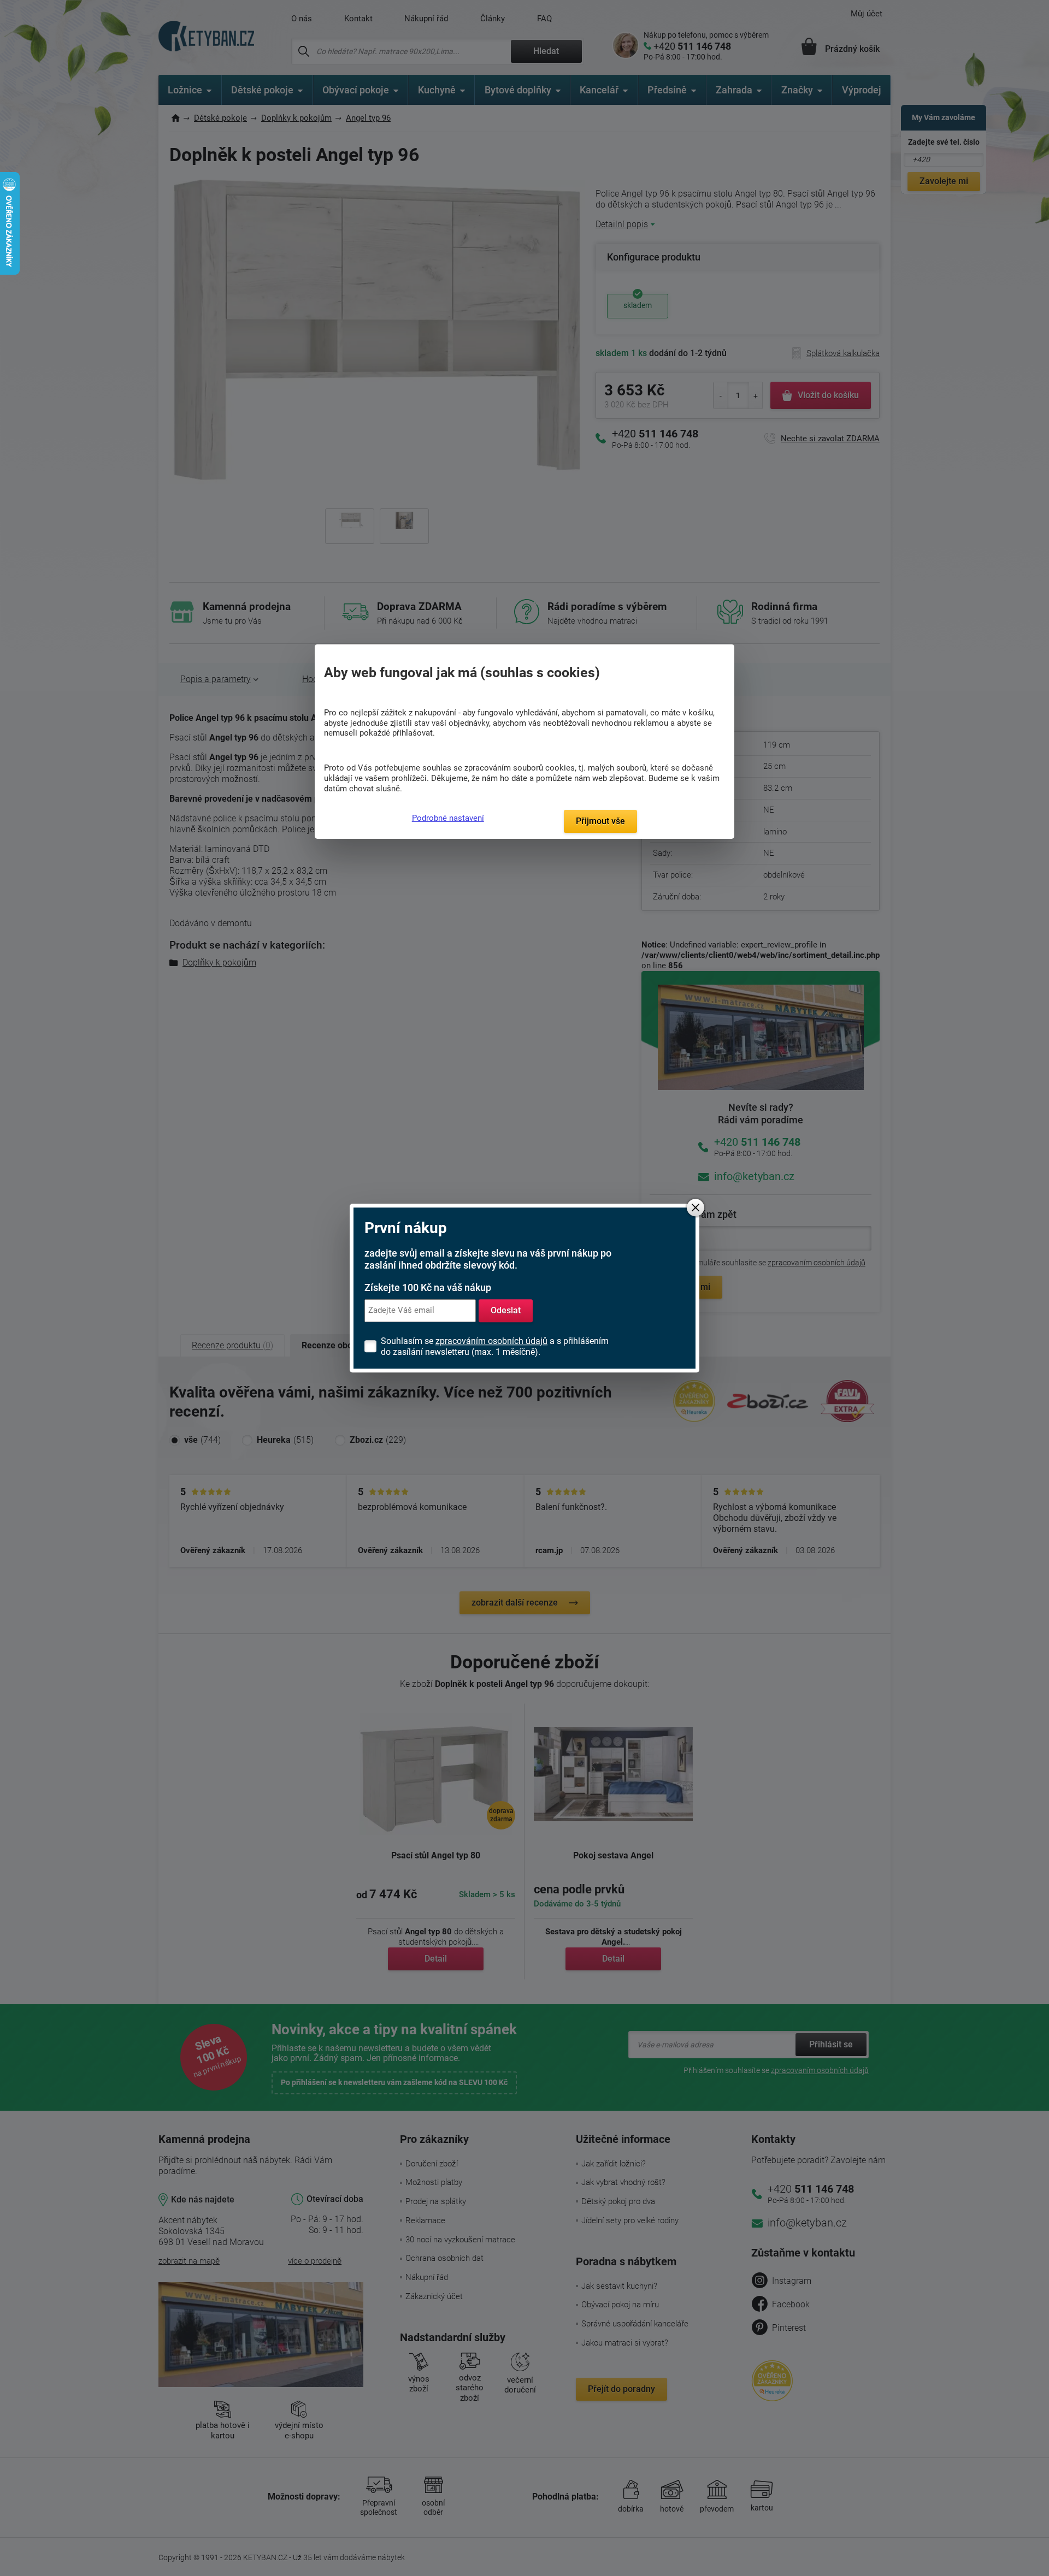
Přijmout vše (600, 821)
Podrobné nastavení (448, 818)
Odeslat (506, 1310)
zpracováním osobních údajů (491, 1341)
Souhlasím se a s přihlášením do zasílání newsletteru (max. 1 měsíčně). (495, 1346)
